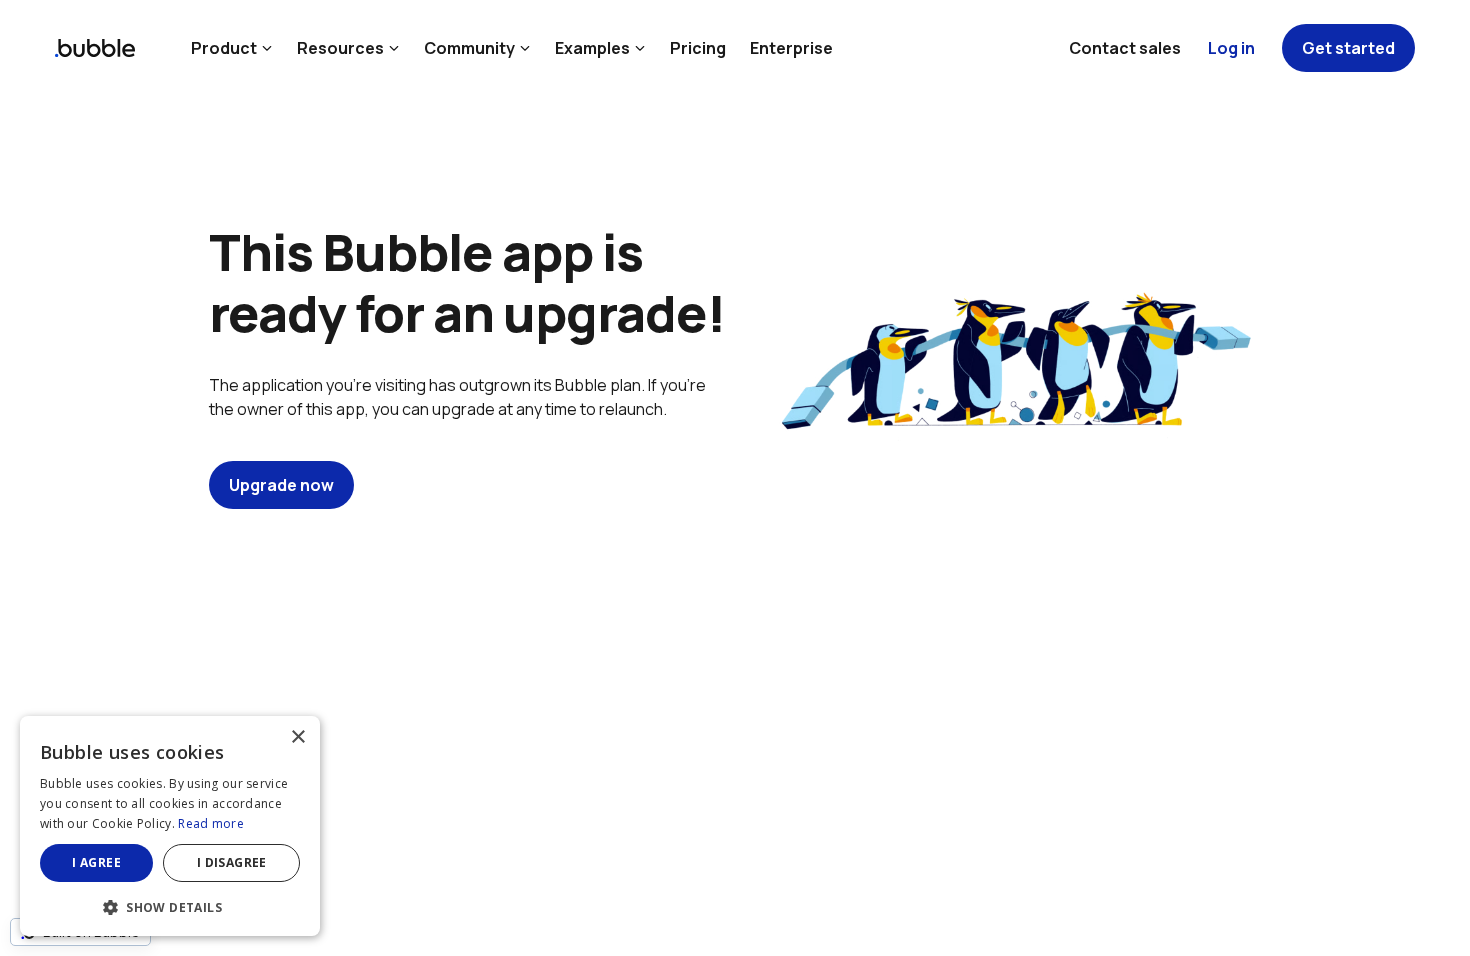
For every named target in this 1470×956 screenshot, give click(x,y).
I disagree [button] (232, 862)
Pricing (698, 48)
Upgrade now (281, 485)
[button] (170, 905)
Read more (211, 823)
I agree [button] (96, 862)
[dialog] (170, 826)
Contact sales (1125, 48)
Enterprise (791, 48)
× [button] (297, 737)
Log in (1231, 48)
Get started (1348, 48)
